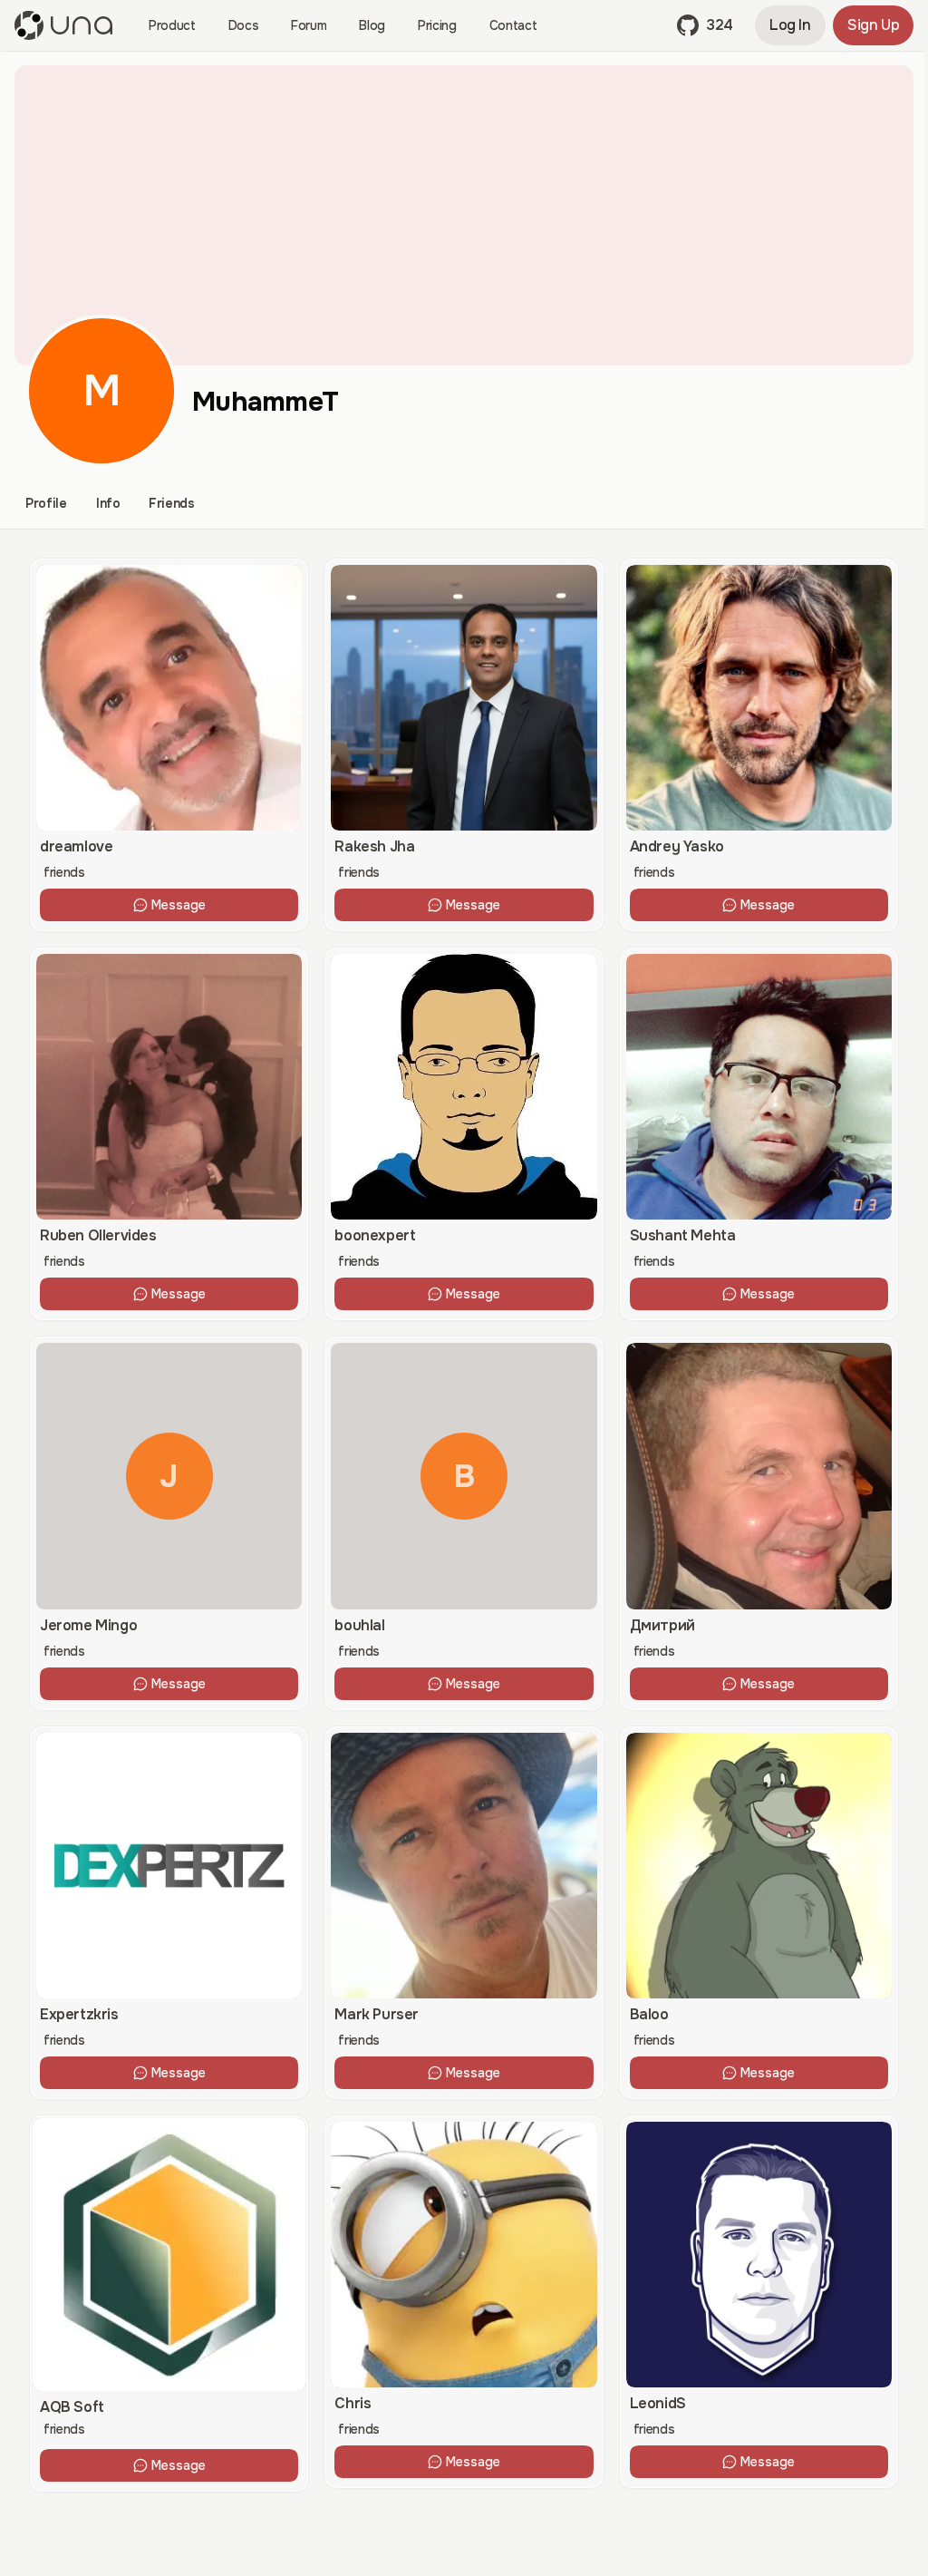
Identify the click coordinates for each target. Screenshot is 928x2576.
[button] (705, 25)
